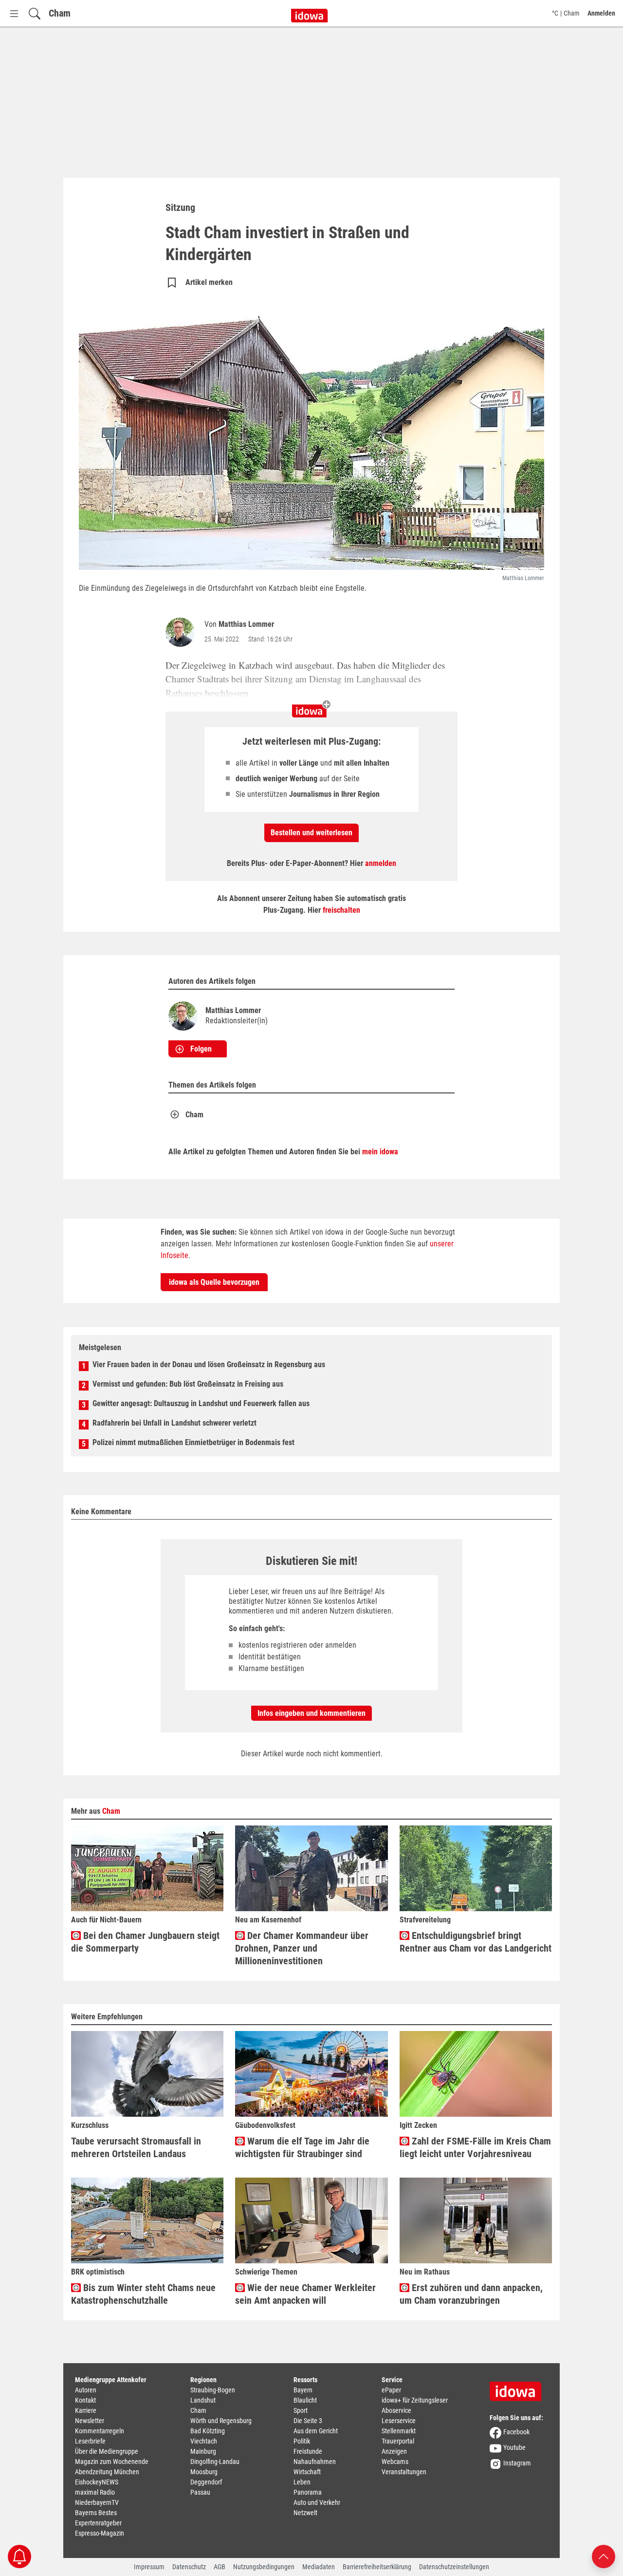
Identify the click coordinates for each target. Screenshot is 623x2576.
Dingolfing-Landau (215, 2462)
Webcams (395, 2462)
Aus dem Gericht (316, 2431)
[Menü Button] (14, 13)
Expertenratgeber (98, 2523)
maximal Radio (95, 2492)
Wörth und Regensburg (221, 2421)
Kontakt (85, 2400)
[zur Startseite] (519, 2388)
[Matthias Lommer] (182, 632)
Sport (301, 2410)
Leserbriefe (90, 2441)
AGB (220, 2567)
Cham (60, 13)
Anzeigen (394, 2451)
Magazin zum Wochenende (112, 2462)
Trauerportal (398, 2441)
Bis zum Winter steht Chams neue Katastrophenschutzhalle (143, 2294)
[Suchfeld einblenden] (35, 13)
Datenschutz (189, 2567)
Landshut (203, 2400)
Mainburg (203, 2451)
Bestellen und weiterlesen (311, 833)
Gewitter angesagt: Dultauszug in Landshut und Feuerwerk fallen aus (201, 1403)
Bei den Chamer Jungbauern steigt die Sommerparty (145, 1942)
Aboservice (396, 2410)
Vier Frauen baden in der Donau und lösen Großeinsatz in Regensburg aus (209, 1364)
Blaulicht (305, 2400)
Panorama (308, 2492)
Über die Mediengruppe (107, 2451)
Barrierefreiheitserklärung (377, 2567)
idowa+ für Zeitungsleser (415, 2400)
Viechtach (204, 2441)
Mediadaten (319, 2567)
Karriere (86, 2410)
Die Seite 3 (308, 2421)
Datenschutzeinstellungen (454, 2567)
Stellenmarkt (399, 2431)
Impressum (149, 2567)
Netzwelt (305, 2513)
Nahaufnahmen (315, 2462)
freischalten (341, 910)
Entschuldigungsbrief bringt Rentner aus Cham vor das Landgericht (476, 1942)
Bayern (303, 2390)
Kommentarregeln (100, 2431)
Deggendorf (206, 2482)
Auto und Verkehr (317, 2502)
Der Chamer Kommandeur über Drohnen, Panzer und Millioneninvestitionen (302, 1948)
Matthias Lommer (246, 624)
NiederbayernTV (97, 2502)
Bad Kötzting (208, 2431)
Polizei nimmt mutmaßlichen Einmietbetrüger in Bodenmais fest (193, 1442)
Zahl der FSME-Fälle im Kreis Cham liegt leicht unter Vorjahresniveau (475, 2147)
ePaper (391, 2390)
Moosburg (204, 2472)
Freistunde (308, 2451)
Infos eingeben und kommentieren (311, 1713)
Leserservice (399, 2421)
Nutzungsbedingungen (264, 2567)
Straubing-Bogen (213, 2390)
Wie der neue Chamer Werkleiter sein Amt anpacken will (305, 2294)
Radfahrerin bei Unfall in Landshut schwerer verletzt (174, 1423)
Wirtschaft (307, 2472)
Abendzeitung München (107, 2472)
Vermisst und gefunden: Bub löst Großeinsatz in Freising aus (188, 1384)
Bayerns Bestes (96, 2513)
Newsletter (90, 2421)
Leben (302, 2482)
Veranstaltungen (404, 2472)
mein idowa (380, 1152)
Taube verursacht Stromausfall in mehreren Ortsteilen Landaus (136, 2147)
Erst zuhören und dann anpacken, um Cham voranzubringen (471, 2294)
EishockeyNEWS (97, 2482)
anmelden (381, 863)
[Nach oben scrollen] (604, 2556)
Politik (302, 2441)
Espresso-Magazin (100, 2533)
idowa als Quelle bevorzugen (214, 1282)
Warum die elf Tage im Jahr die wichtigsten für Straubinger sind (302, 2147)
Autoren (86, 2390)
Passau (200, 2492)
